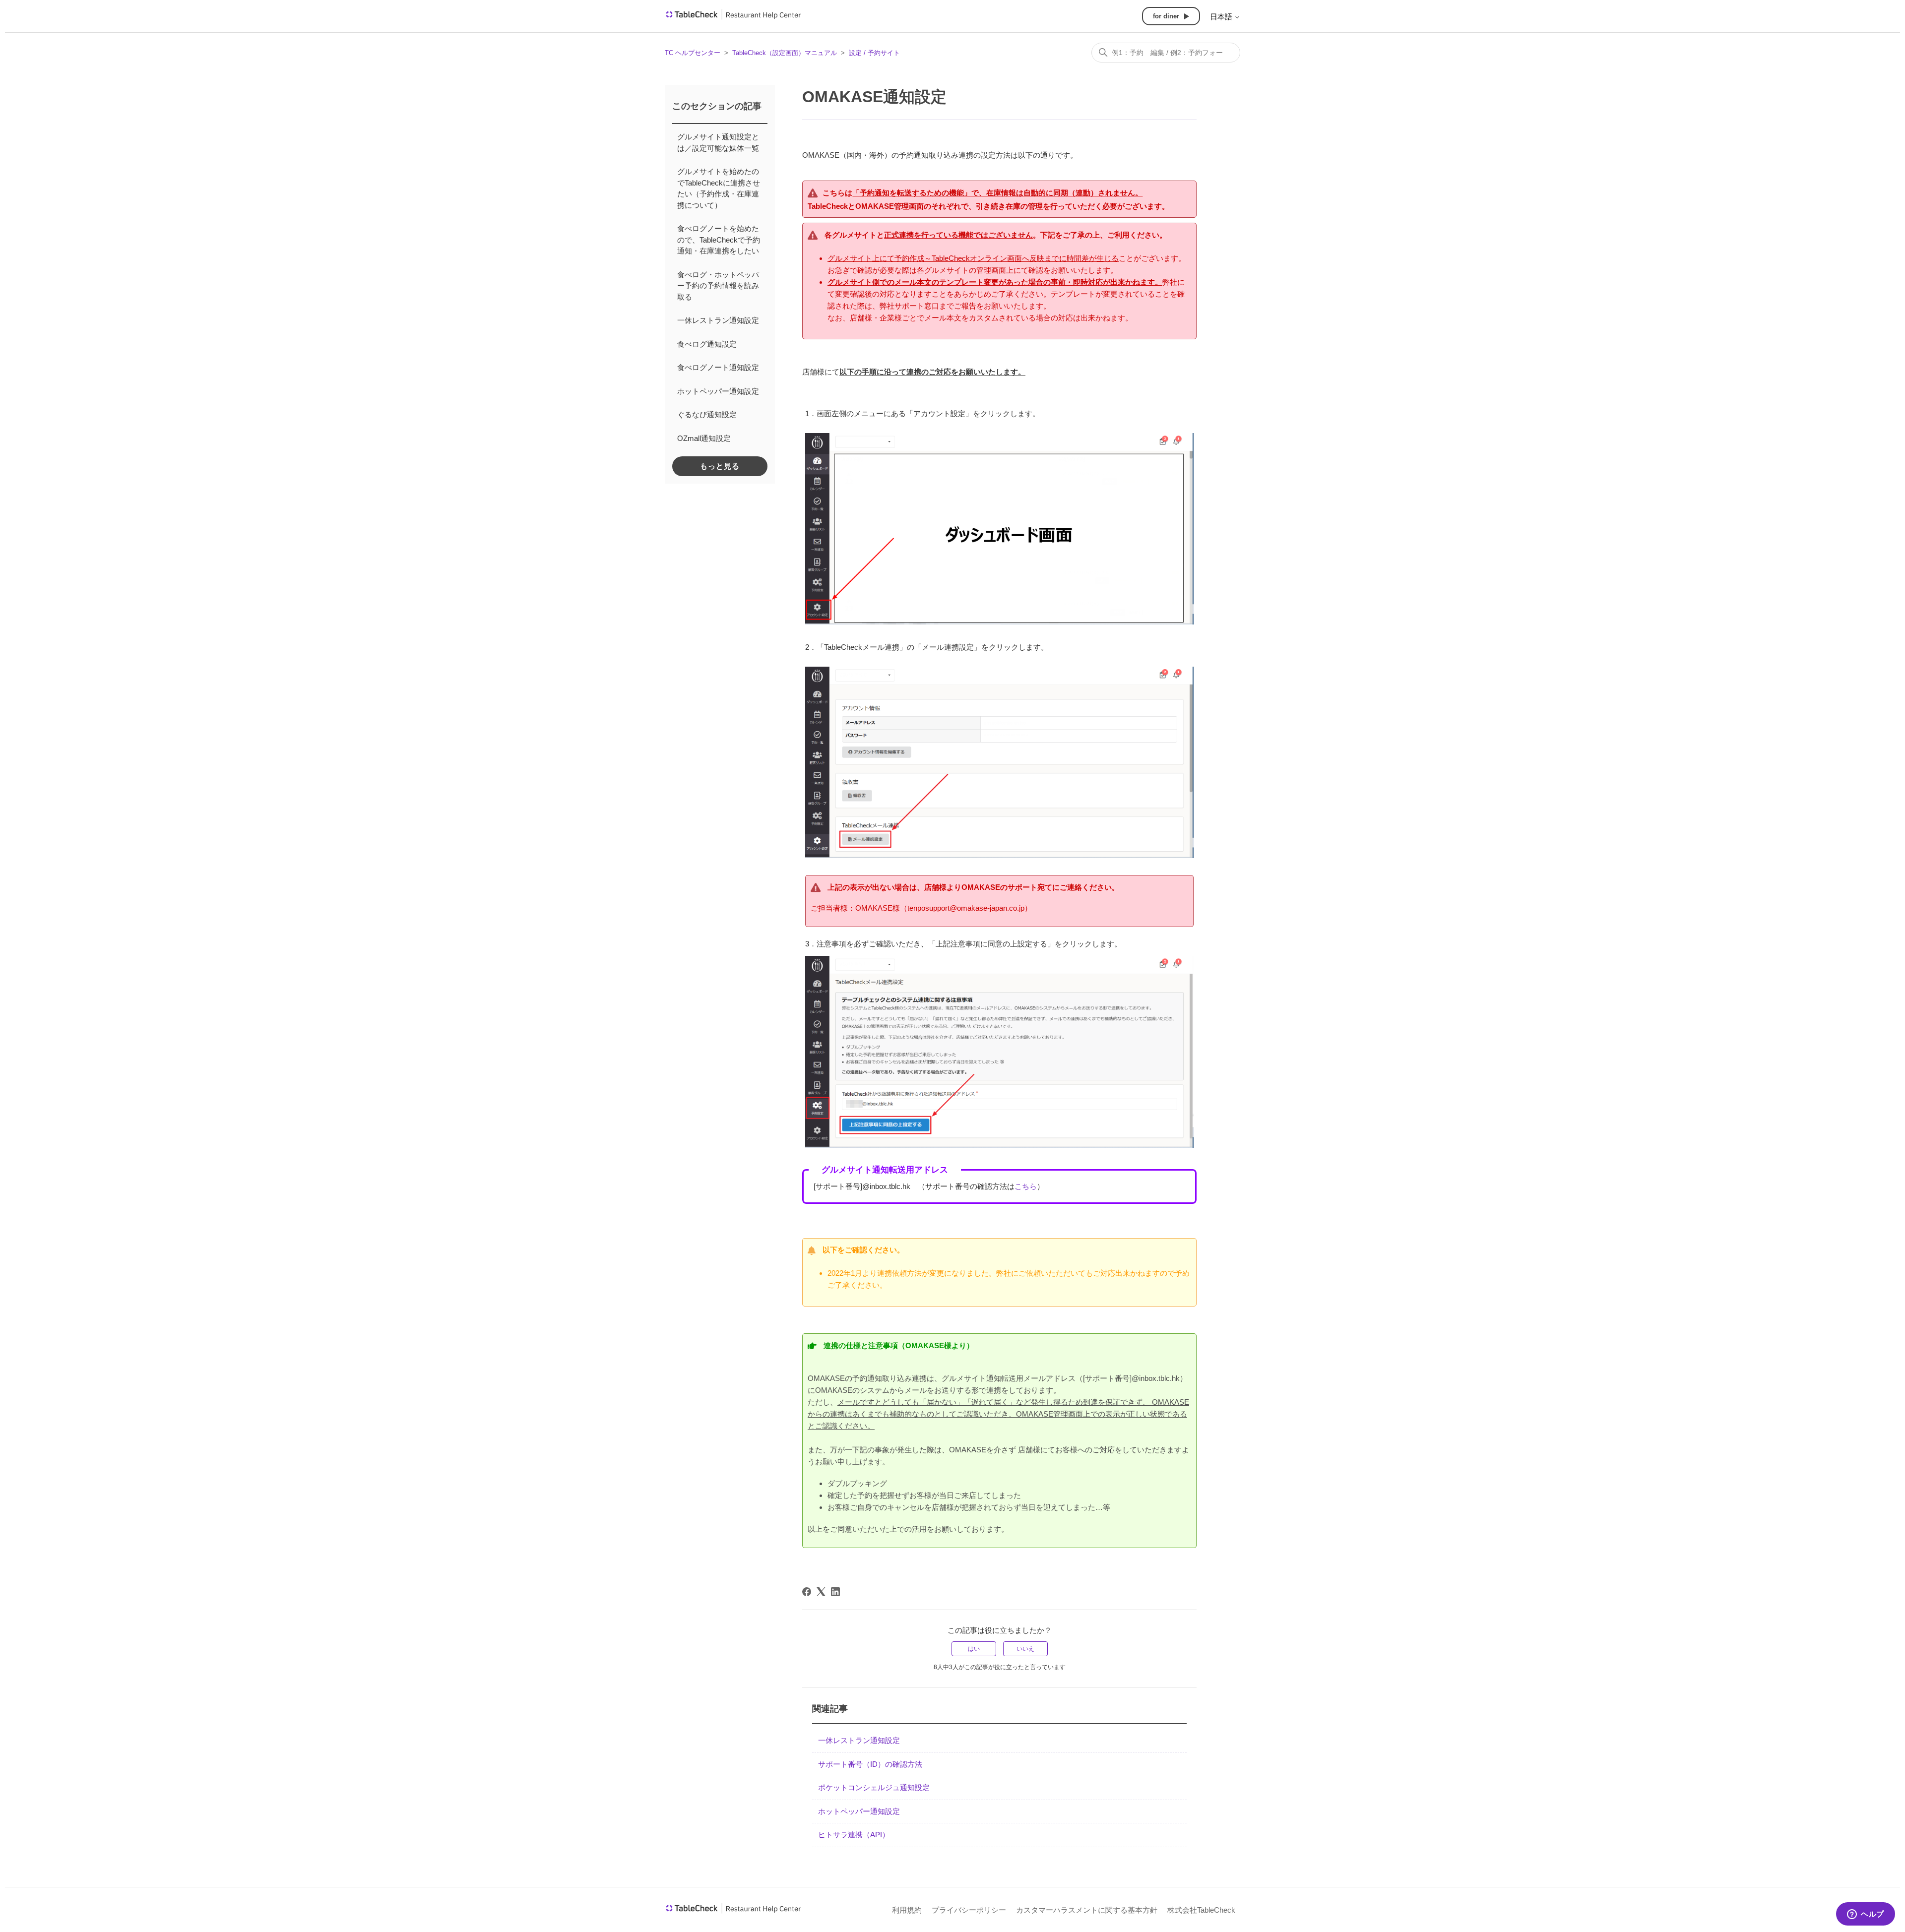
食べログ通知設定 (707, 344)
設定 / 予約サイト (874, 53)
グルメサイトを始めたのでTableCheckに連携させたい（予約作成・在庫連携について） (719, 188)
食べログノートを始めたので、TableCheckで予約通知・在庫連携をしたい (719, 240)
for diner (1166, 16)
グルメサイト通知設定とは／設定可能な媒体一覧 (718, 142)
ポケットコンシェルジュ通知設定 (874, 1787)
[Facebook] (807, 1592)
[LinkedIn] (835, 1592)
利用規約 (907, 1910)
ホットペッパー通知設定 (718, 391)
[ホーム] (733, 18)
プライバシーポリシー (969, 1910)
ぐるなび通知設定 (707, 414)
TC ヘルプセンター (693, 53)
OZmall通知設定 (704, 438)
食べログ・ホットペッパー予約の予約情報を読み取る (718, 286)
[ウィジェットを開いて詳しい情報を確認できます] (1866, 1915)
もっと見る (720, 466)
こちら (1026, 1186)
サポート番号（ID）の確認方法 (870, 1764)
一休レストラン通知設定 (718, 320)
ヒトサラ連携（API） (854, 1835)
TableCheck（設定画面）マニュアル (785, 53)
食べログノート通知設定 (718, 367)
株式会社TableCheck (1201, 1910)
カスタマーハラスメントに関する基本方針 (1087, 1910)
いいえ (1025, 1649)
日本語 (1222, 17)
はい (974, 1649)
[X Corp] (821, 1592)
